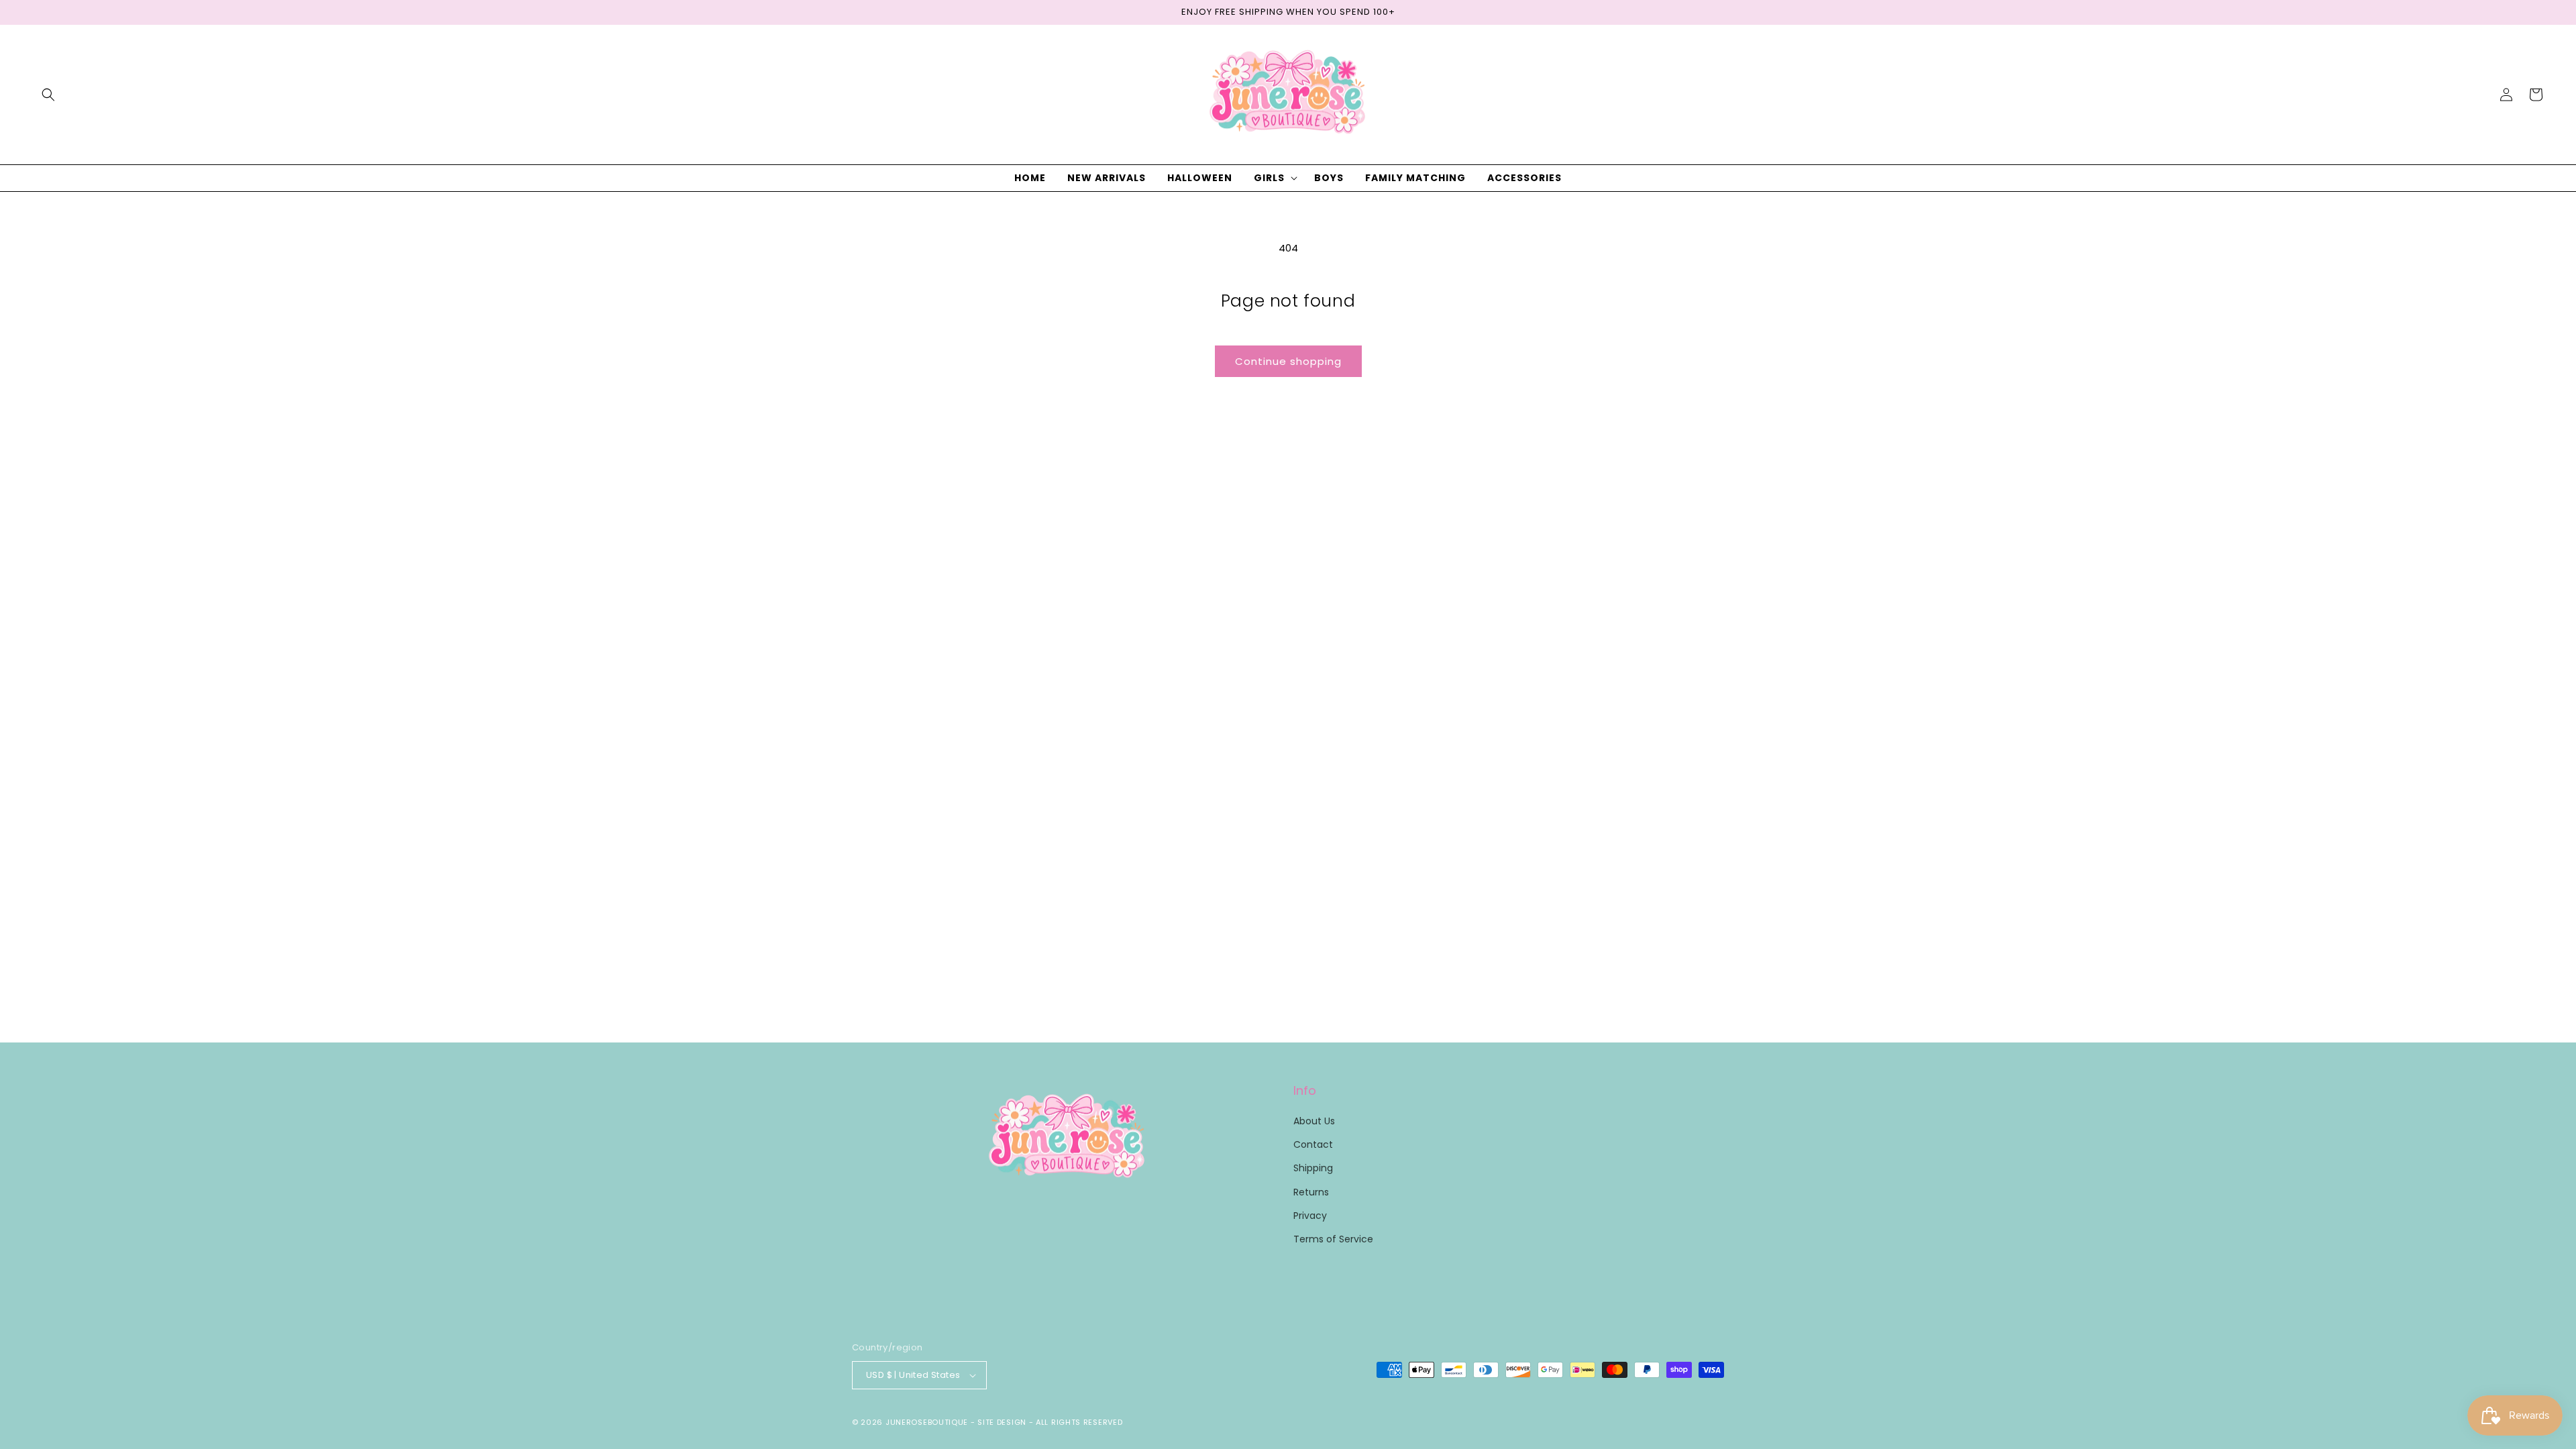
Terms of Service (1333, 1239)
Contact (1313, 1144)
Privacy (1310, 1216)
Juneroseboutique (927, 1422)
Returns (1311, 1192)
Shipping (1313, 1168)
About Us (1314, 1121)
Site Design (1002, 1422)
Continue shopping (1288, 361)
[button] (48, 95)
